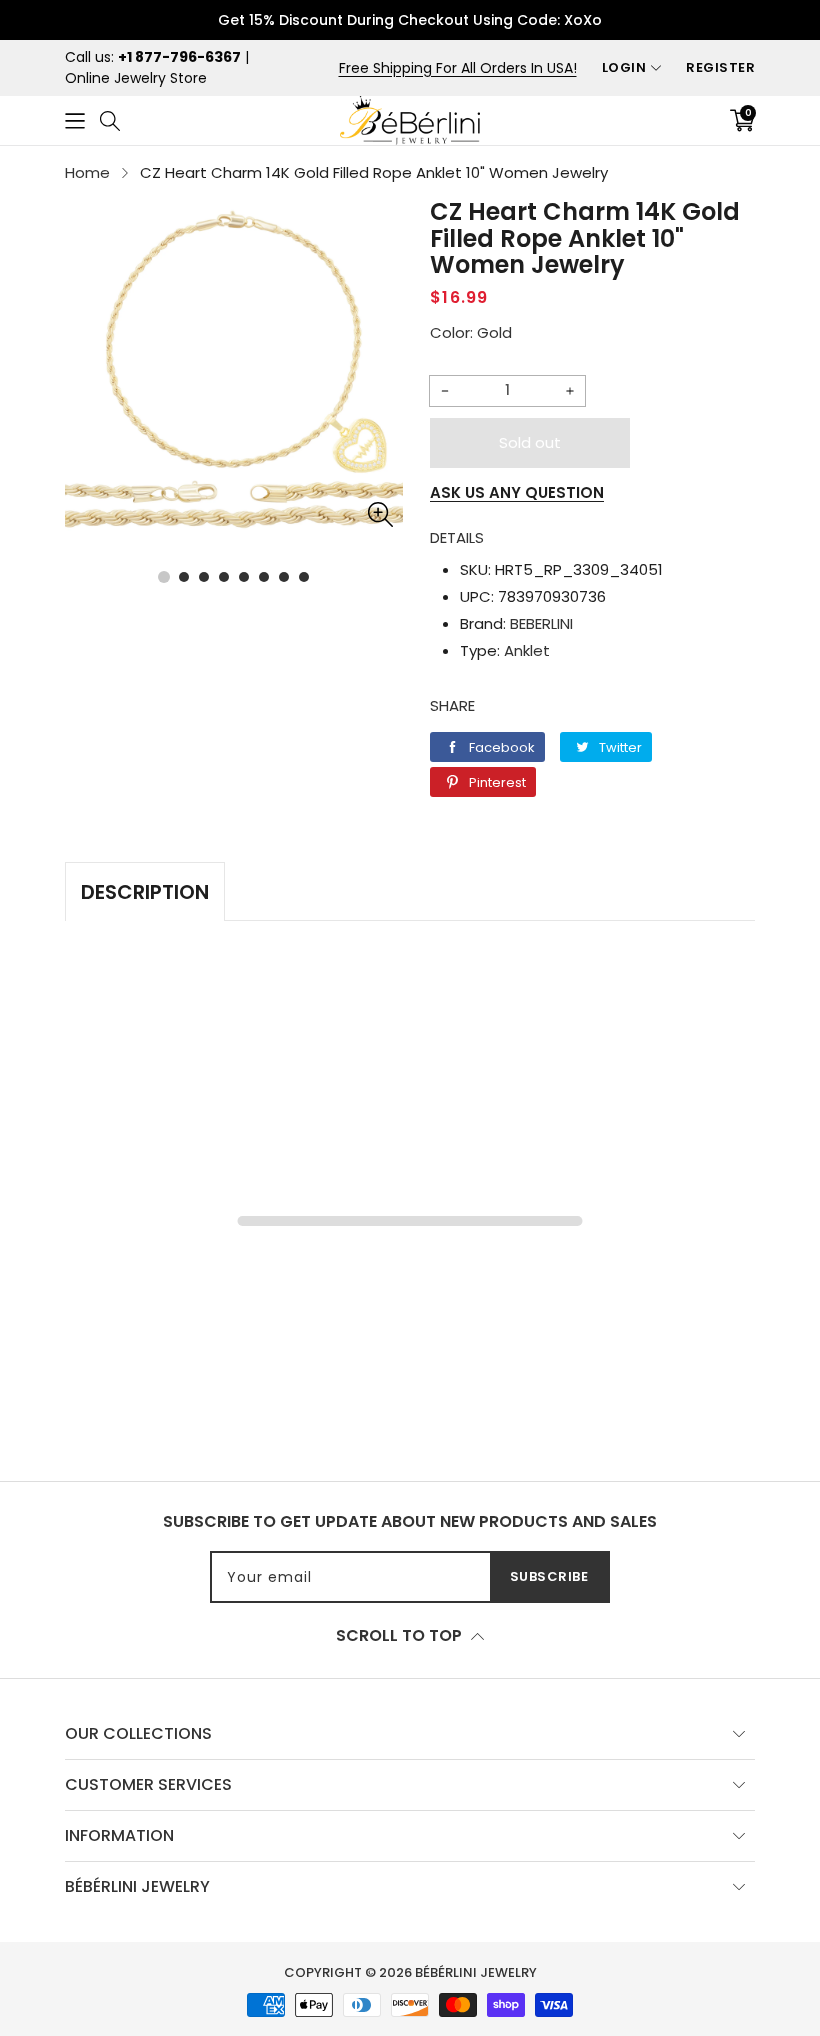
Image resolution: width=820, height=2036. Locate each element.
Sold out (530, 442)
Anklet (527, 650)
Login (624, 67)
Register (720, 67)
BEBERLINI (541, 623)
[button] (75, 120)
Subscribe (549, 1576)
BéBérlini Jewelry (476, 1972)
